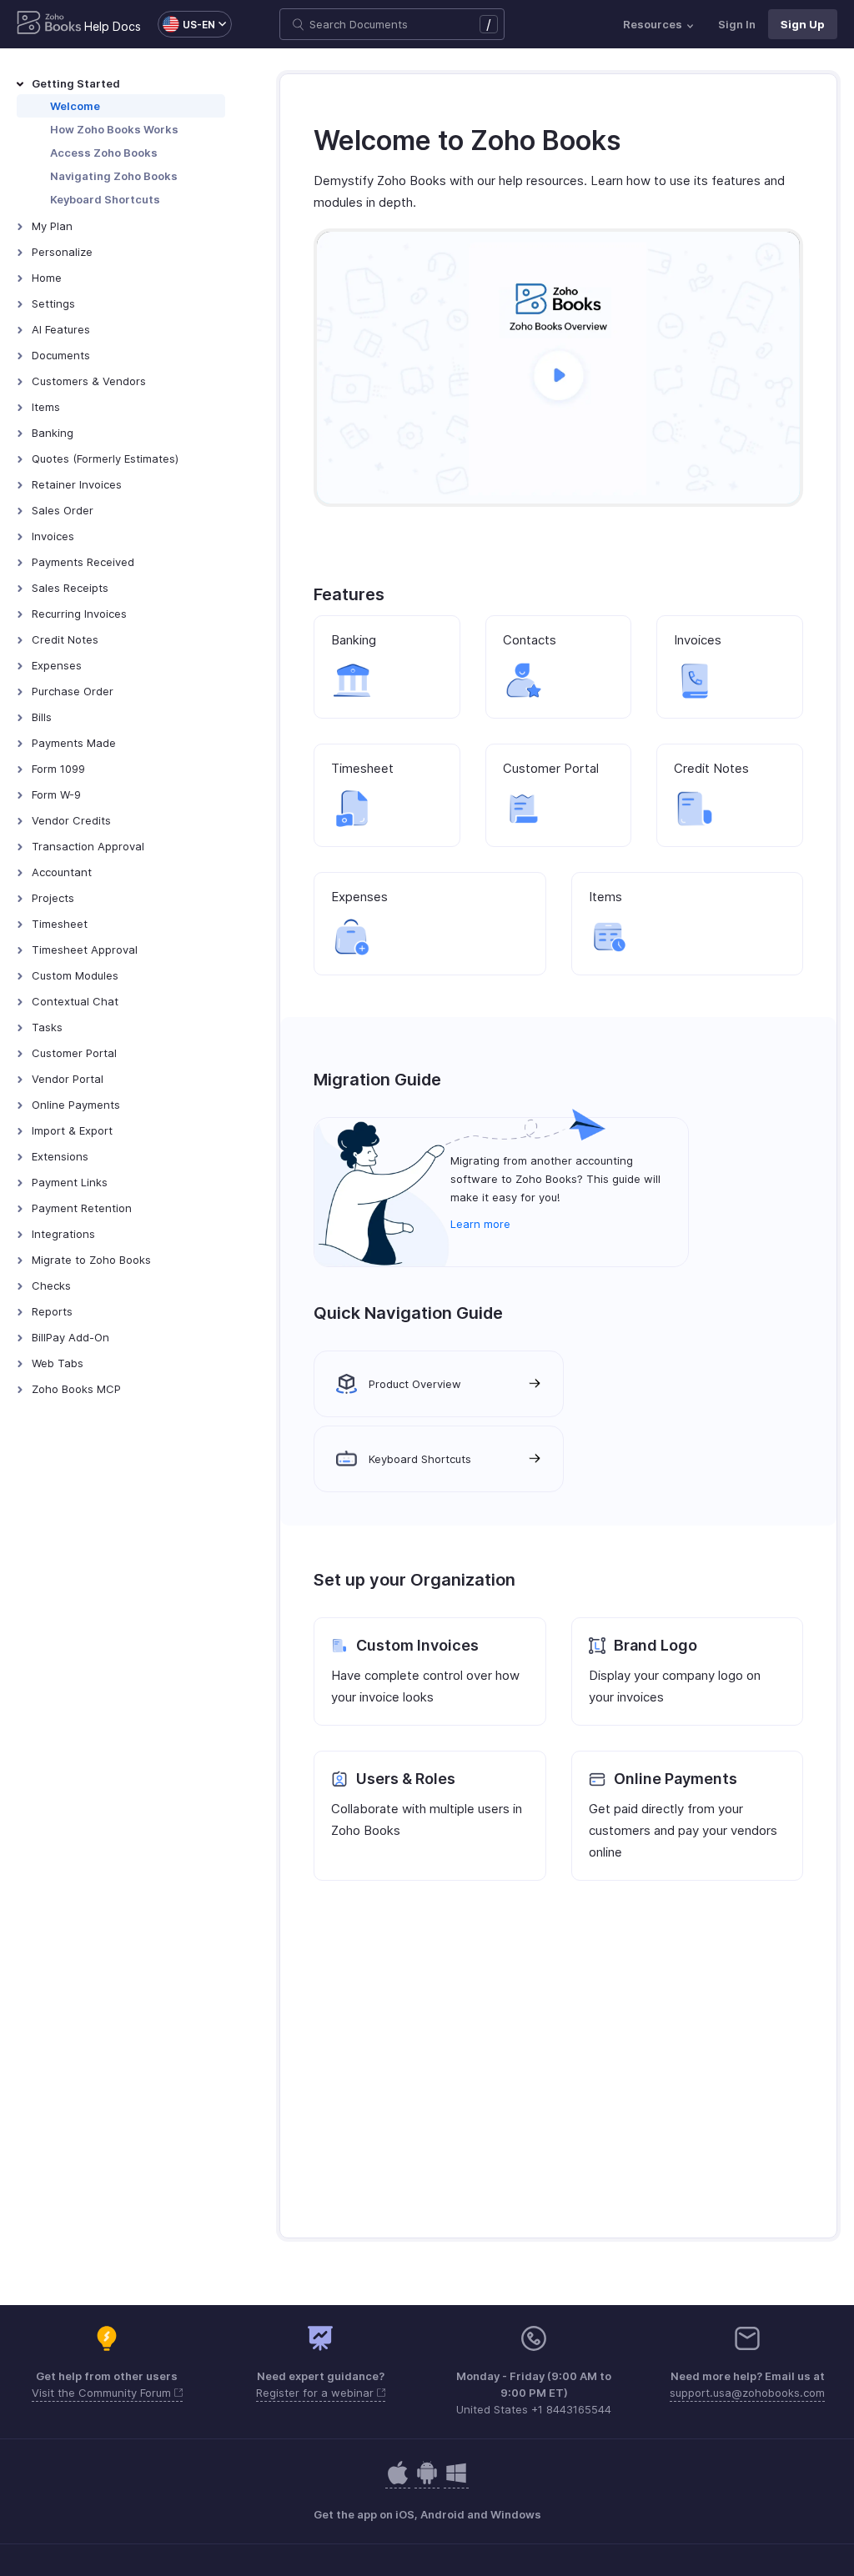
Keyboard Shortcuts (105, 199)
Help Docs (113, 26)
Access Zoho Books (104, 153)
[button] (186, 24)
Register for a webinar (316, 2393)
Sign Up (803, 24)
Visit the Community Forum (103, 2393)
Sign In (737, 24)
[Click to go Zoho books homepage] (49, 24)
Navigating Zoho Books (114, 176)
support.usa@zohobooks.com (747, 2393)
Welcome (75, 106)
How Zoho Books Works (114, 129)
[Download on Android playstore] (398, 2481)
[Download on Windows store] (456, 2481)
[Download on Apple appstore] (427, 2481)
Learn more (480, 1224)
